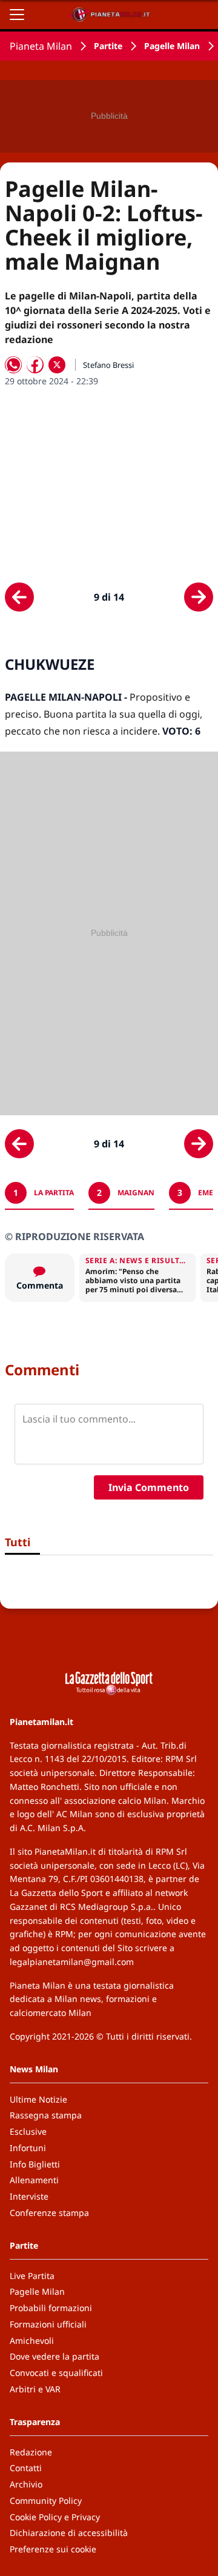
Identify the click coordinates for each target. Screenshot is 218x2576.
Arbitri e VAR (35, 2389)
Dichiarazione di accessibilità (69, 2533)
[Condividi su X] (57, 365)
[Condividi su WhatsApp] (13, 365)
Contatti (26, 2468)
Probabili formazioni (51, 2308)
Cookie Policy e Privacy (55, 2517)
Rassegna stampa (46, 2115)
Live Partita (32, 2276)
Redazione (31, 2452)
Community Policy (46, 2501)
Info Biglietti (35, 2164)
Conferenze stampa (49, 2213)
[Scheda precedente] (19, 597)
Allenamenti (34, 2180)
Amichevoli (32, 2341)
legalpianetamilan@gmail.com (72, 1962)
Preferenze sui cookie (53, 2549)
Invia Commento (149, 1487)
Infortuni (28, 2148)
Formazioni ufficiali (48, 2324)
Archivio (26, 2484)
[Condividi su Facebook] (35, 365)
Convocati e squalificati (56, 2373)
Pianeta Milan (41, 46)
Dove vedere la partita (54, 2356)
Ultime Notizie (38, 2099)
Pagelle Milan (172, 46)
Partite (108, 46)
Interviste (29, 2196)
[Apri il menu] (17, 15)
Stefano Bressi (108, 365)
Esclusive (28, 2131)
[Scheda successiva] (199, 597)
